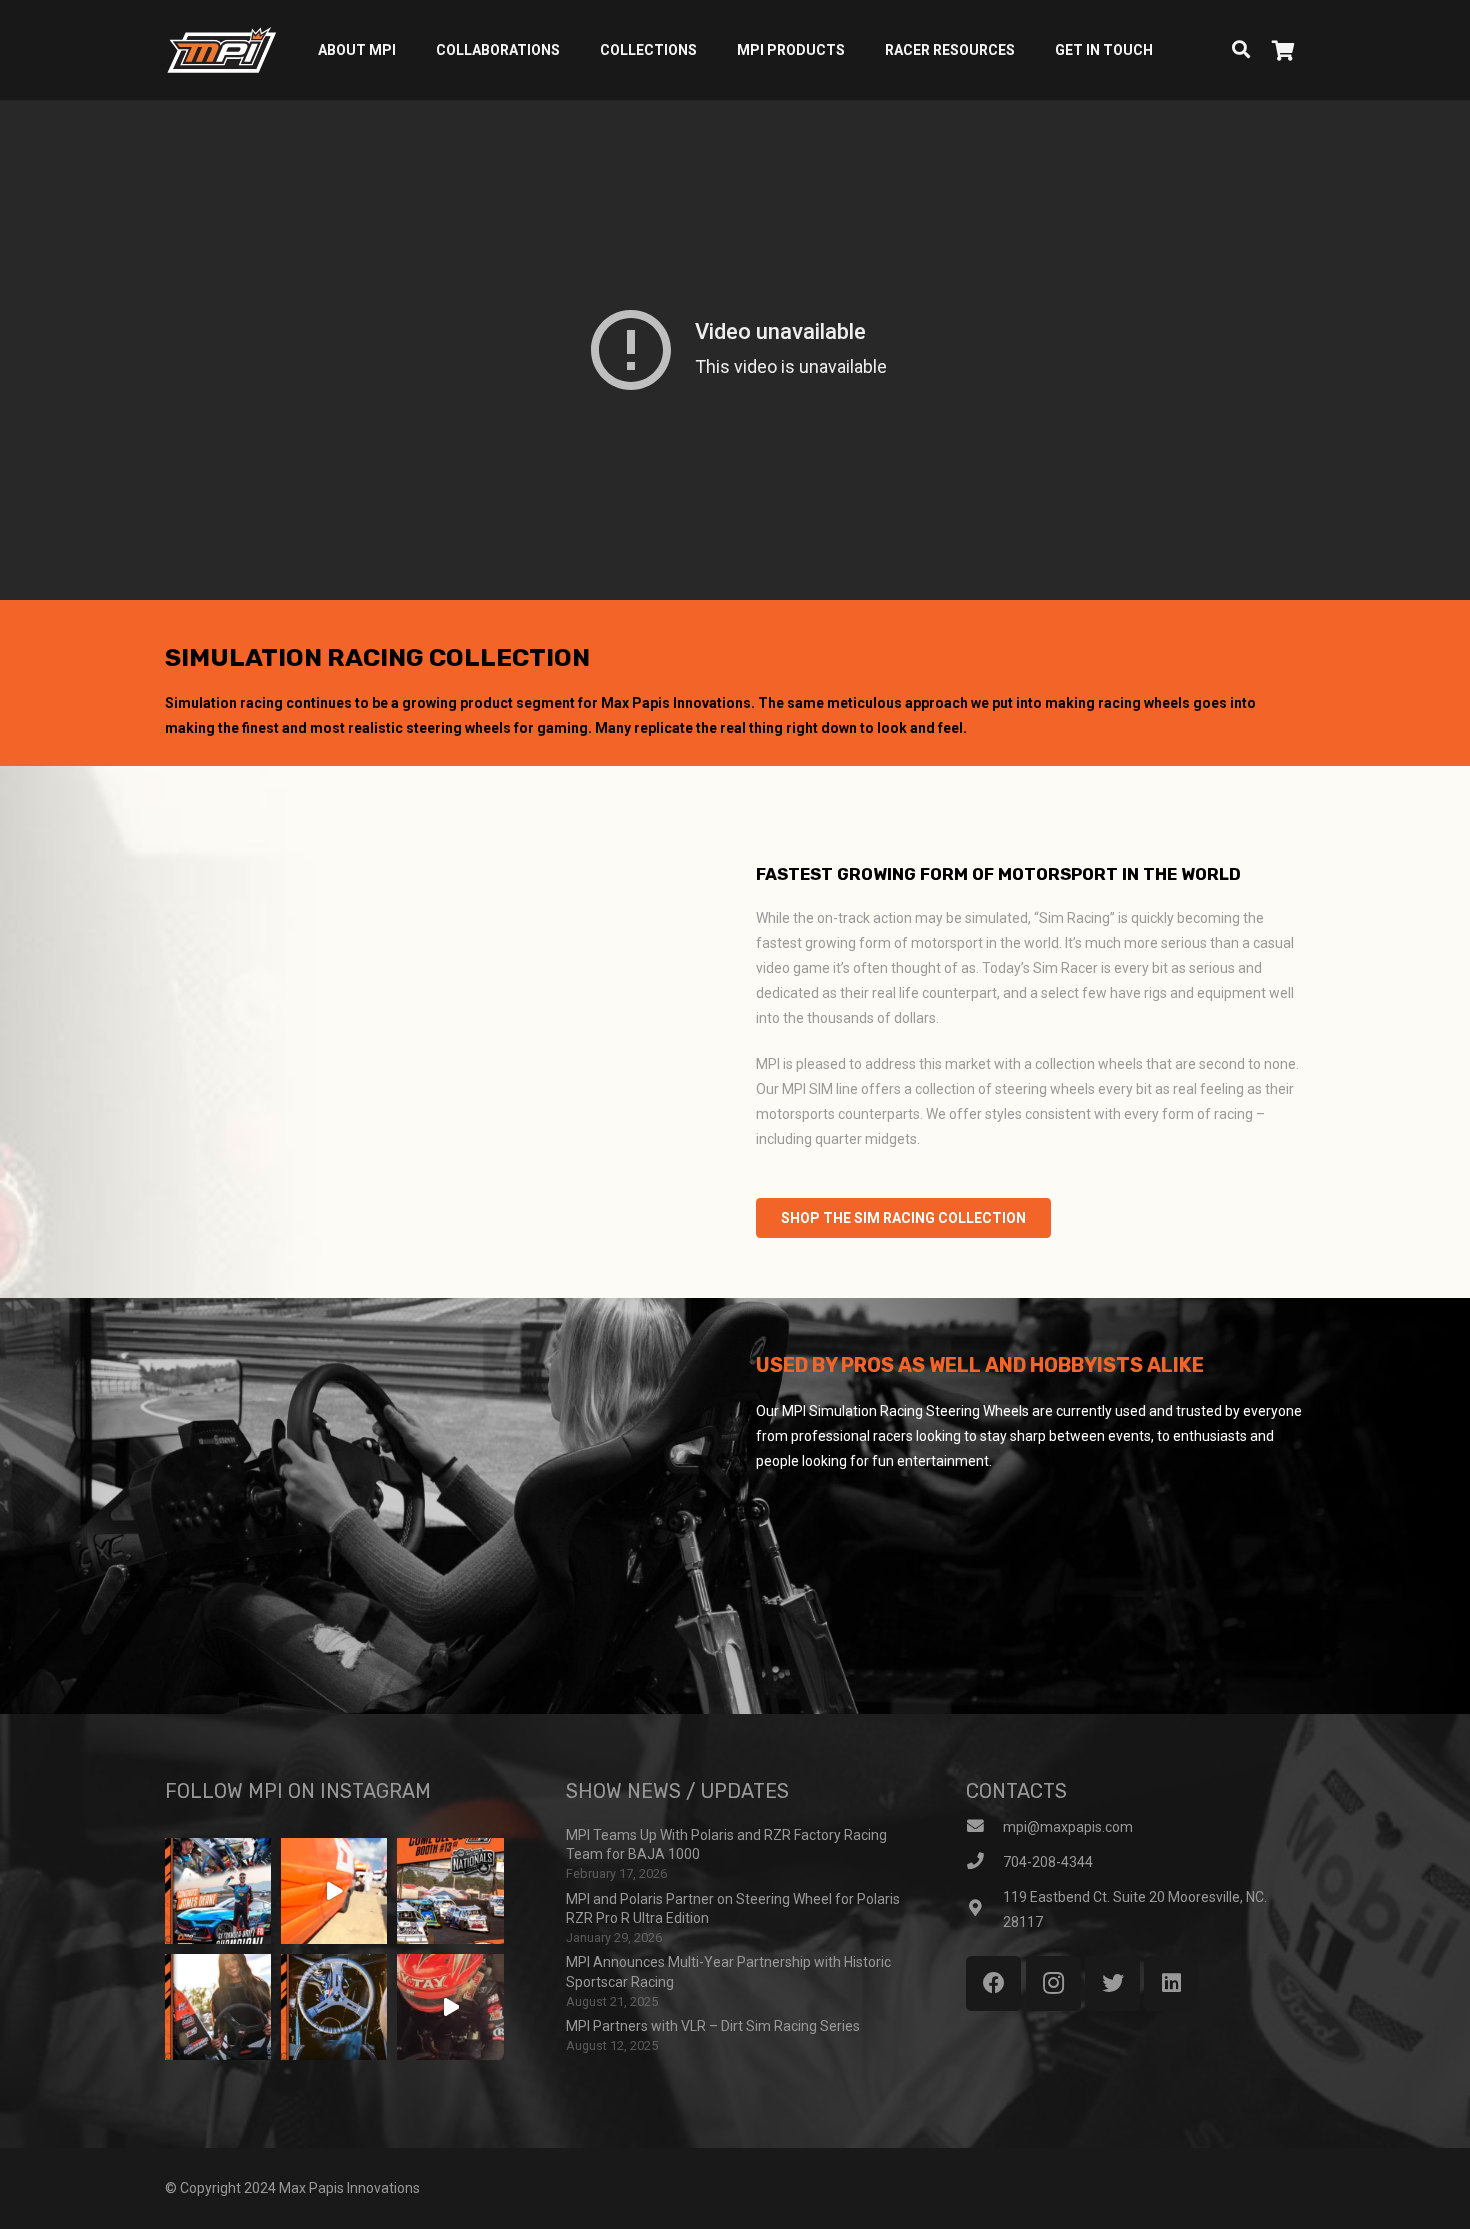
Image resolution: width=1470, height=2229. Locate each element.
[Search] (1241, 49)
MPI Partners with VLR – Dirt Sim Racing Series (713, 2026)
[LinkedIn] (1171, 1983)
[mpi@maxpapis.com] (984, 1827)
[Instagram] (1053, 1983)
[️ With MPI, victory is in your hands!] (218, 2007)
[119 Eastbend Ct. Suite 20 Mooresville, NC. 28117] (984, 1909)
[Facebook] (993, 1983)
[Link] (221, 50)
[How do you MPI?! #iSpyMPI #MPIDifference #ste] (334, 2007)
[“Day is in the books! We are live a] (334, 1891)
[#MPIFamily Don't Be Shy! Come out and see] (450, 1891)
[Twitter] (1112, 1983)
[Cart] (1283, 50)
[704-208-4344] (984, 1862)
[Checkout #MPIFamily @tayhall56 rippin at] (450, 2007)
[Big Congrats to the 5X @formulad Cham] (218, 1891)
